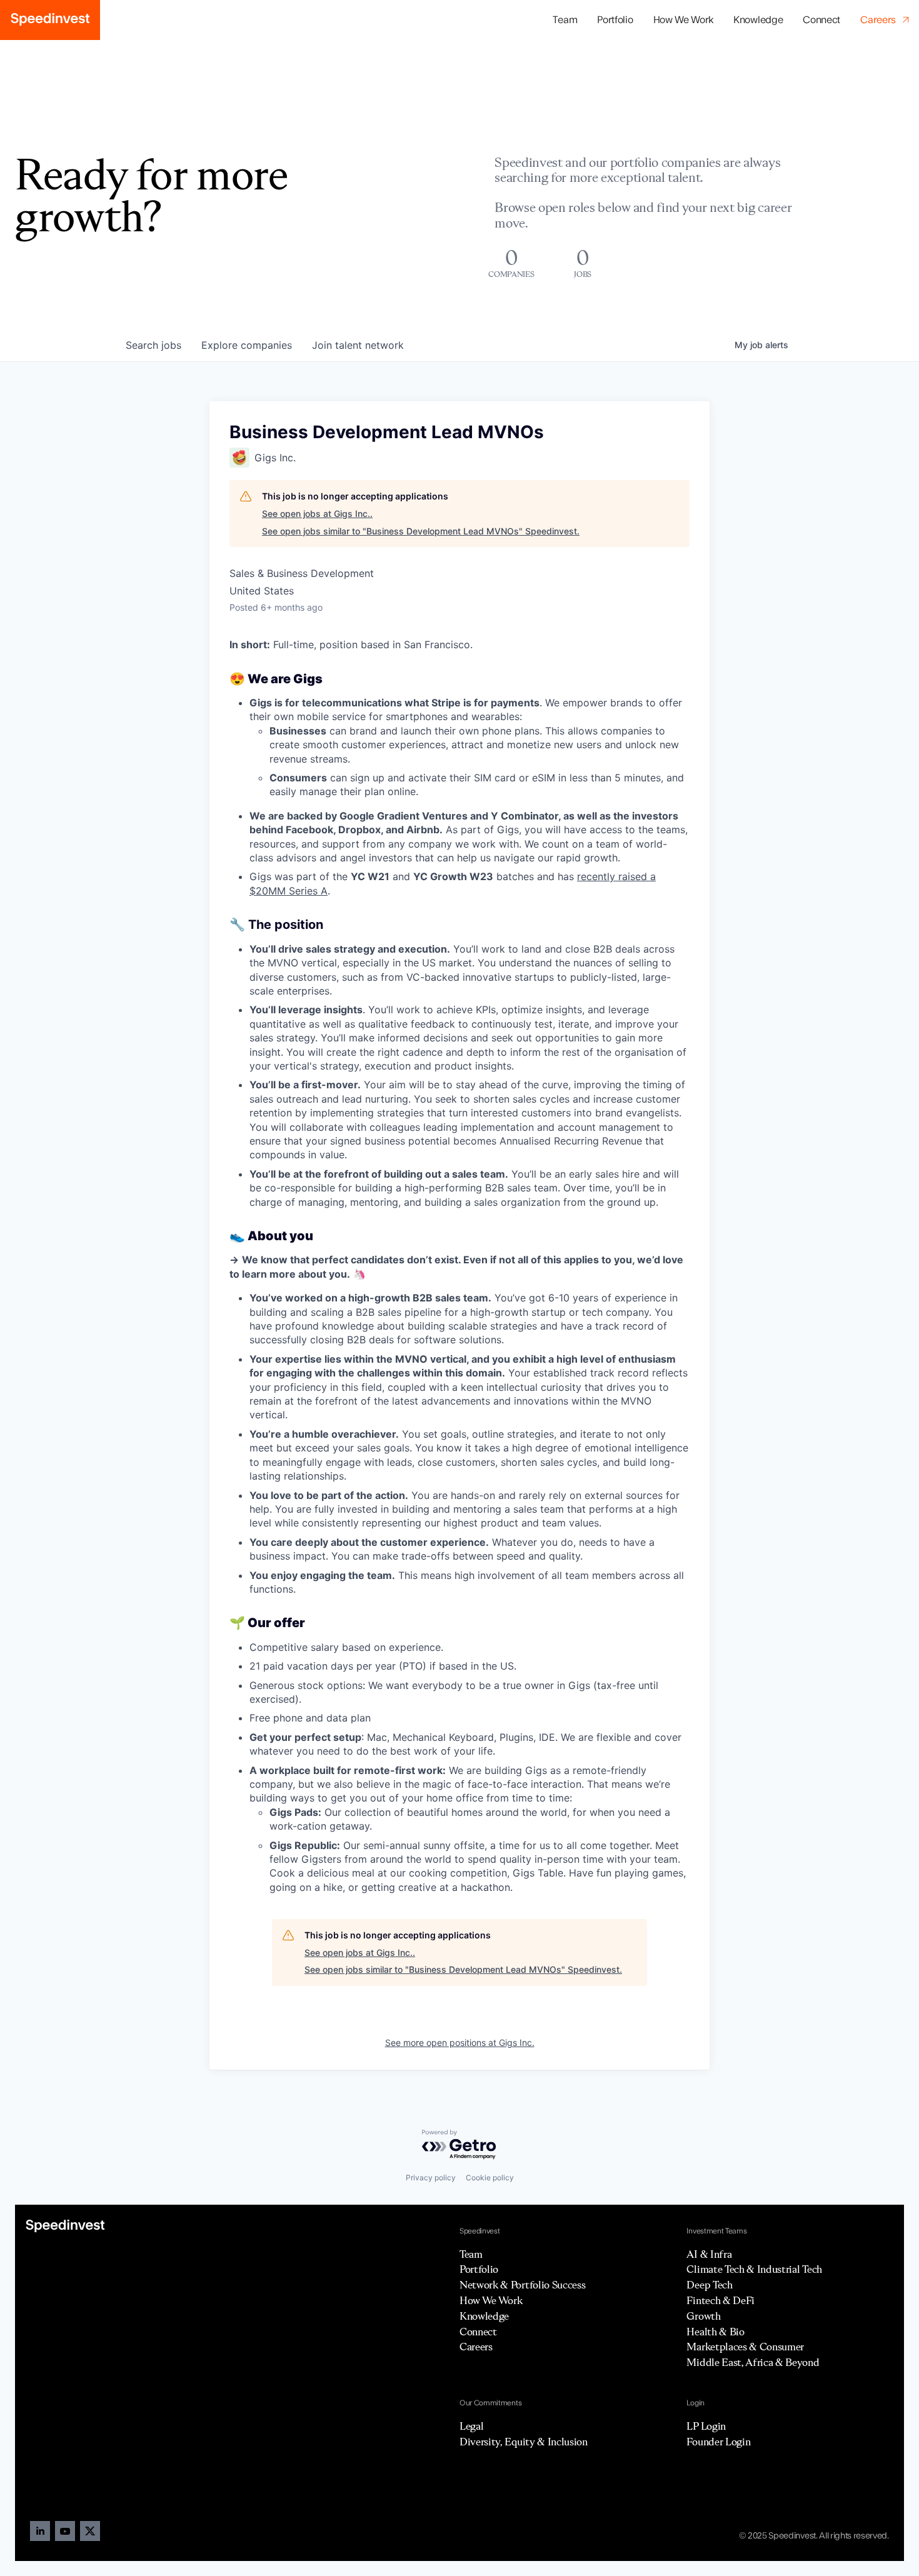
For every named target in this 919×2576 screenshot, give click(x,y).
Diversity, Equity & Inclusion (524, 2442)
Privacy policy (431, 2178)
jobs (153, 345)
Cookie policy (490, 2178)
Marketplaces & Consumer (745, 2347)
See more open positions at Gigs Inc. (460, 2042)
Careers (476, 2347)
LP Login (706, 2426)
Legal (471, 2426)
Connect (821, 20)
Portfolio (479, 2269)
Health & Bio (715, 2332)
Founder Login (718, 2442)
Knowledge (758, 20)
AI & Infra (709, 2254)
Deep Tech (709, 2285)
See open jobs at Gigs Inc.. (317, 514)
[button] (615, 20)
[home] (50, 20)
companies (247, 345)
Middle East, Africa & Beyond (753, 2362)
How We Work (683, 20)
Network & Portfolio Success (522, 2285)
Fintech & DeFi (721, 2300)
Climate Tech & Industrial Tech (754, 2269)
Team (565, 20)
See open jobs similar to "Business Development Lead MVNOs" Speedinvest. (421, 531)
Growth (703, 2316)
